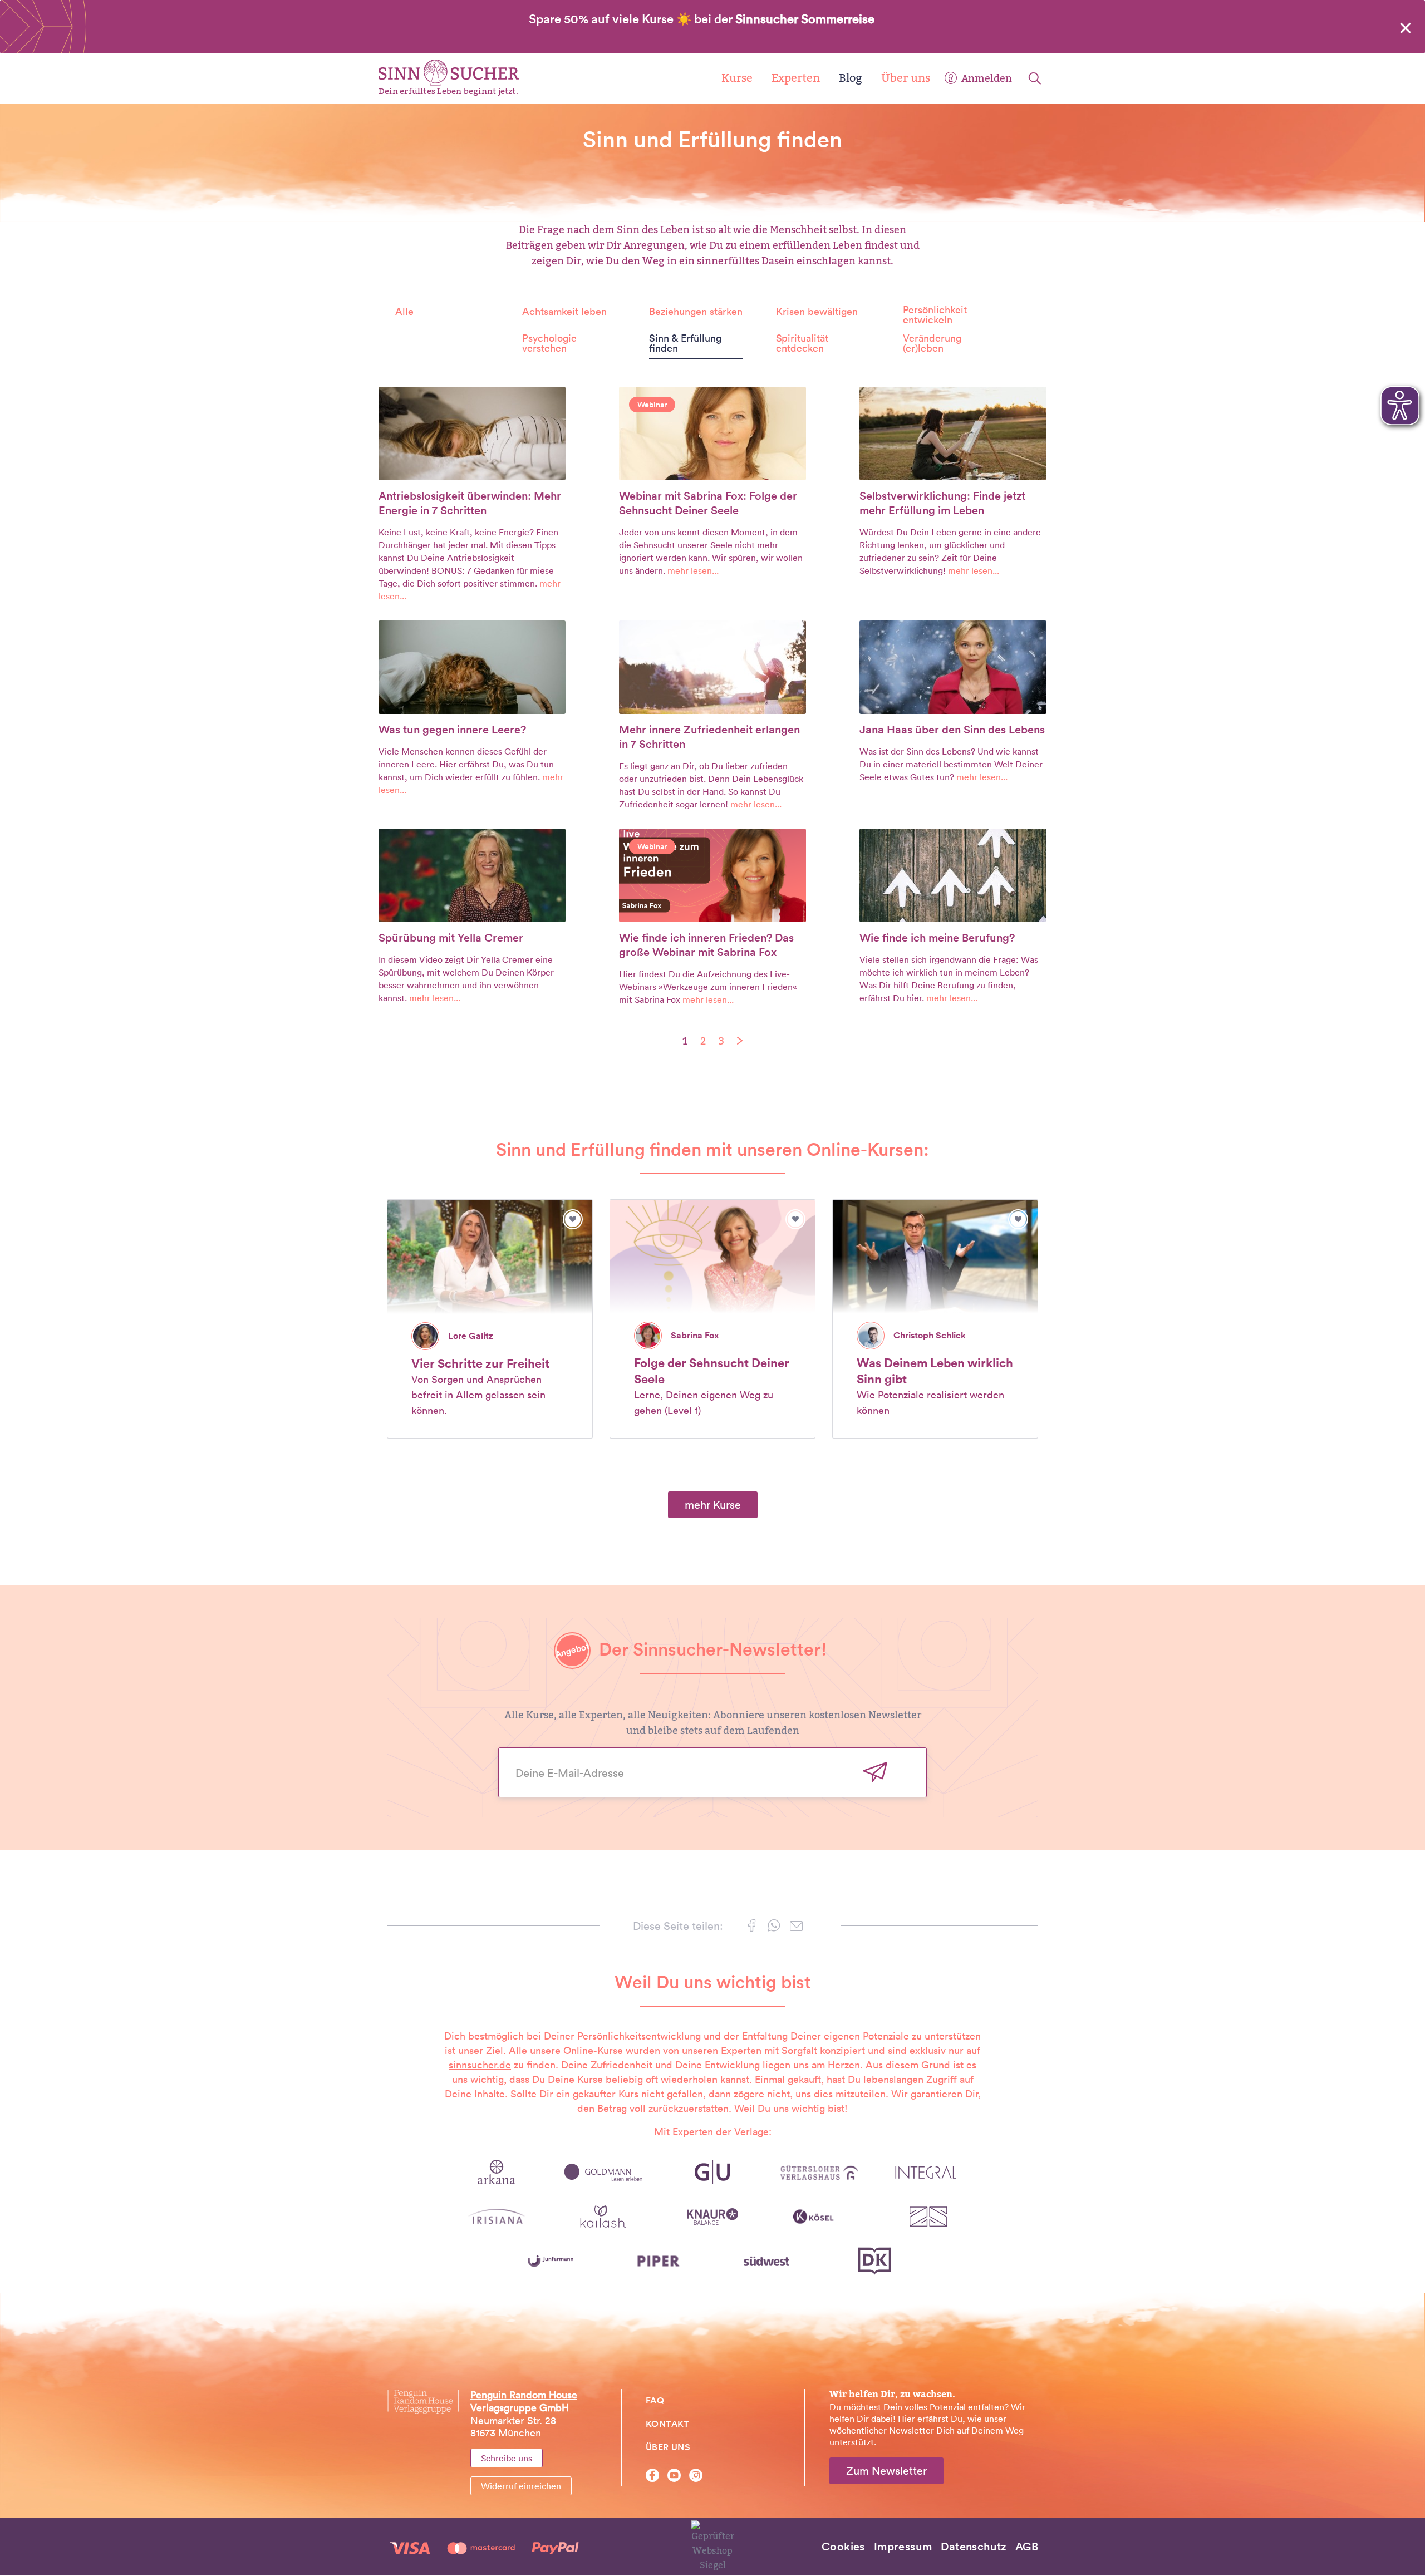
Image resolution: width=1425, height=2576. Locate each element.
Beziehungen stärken (696, 312)
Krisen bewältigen (817, 312)
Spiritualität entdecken (802, 343)
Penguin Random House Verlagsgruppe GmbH (524, 2401)
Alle (404, 312)
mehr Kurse (713, 1505)
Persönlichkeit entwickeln (935, 315)
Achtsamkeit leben (564, 312)
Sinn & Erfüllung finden (685, 343)
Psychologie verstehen (549, 343)
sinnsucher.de (480, 2065)
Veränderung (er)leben (932, 343)
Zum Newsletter (886, 2471)
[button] (752, 1928)
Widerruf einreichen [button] (521, 2486)
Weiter (875, 1772)
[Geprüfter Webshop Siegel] (713, 2546)
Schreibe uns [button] (507, 2458)
